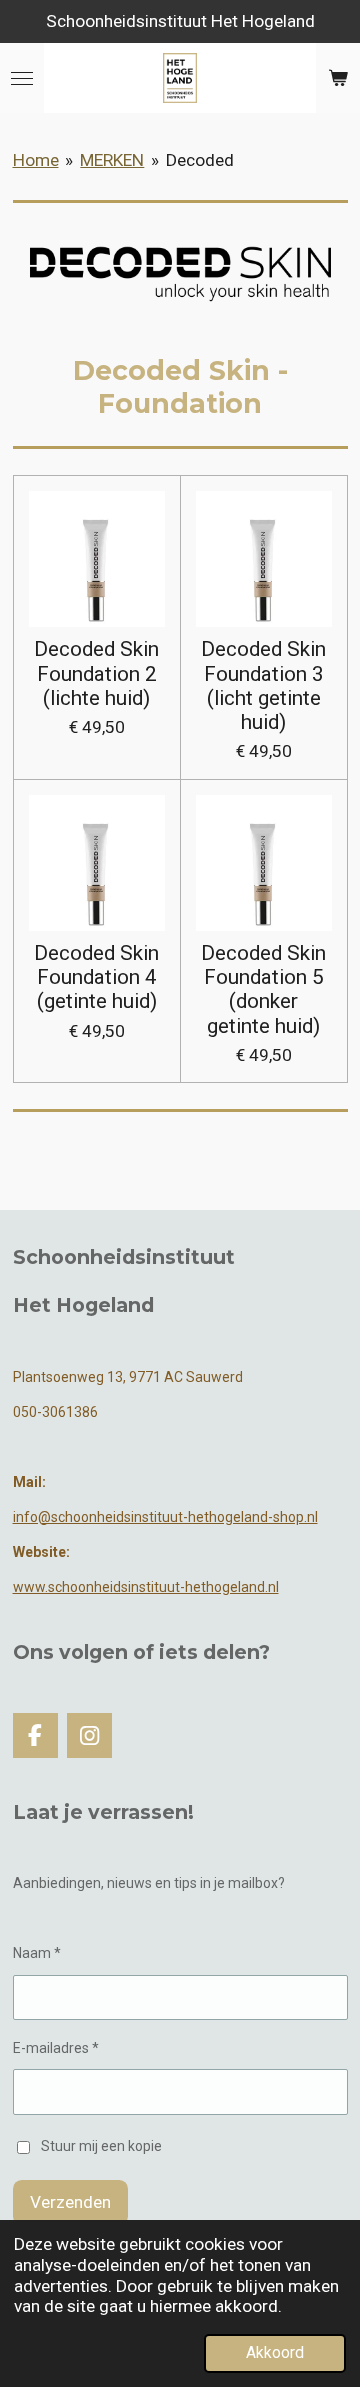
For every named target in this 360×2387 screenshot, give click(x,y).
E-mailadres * (56, 2048)
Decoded (200, 160)
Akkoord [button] (275, 2353)
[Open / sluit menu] (22, 78)
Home (36, 160)
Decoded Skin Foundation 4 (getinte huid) (96, 977)
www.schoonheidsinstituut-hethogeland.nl (146, 1587)
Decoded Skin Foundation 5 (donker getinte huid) (263, 989)
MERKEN (112, 160)
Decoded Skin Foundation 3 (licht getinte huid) (263, 685)
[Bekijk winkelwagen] (338, 78)
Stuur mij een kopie (101, 2146)
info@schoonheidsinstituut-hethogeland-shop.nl (165, 1517)
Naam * (37, 1953)
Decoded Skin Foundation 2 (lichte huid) (96, 673)
